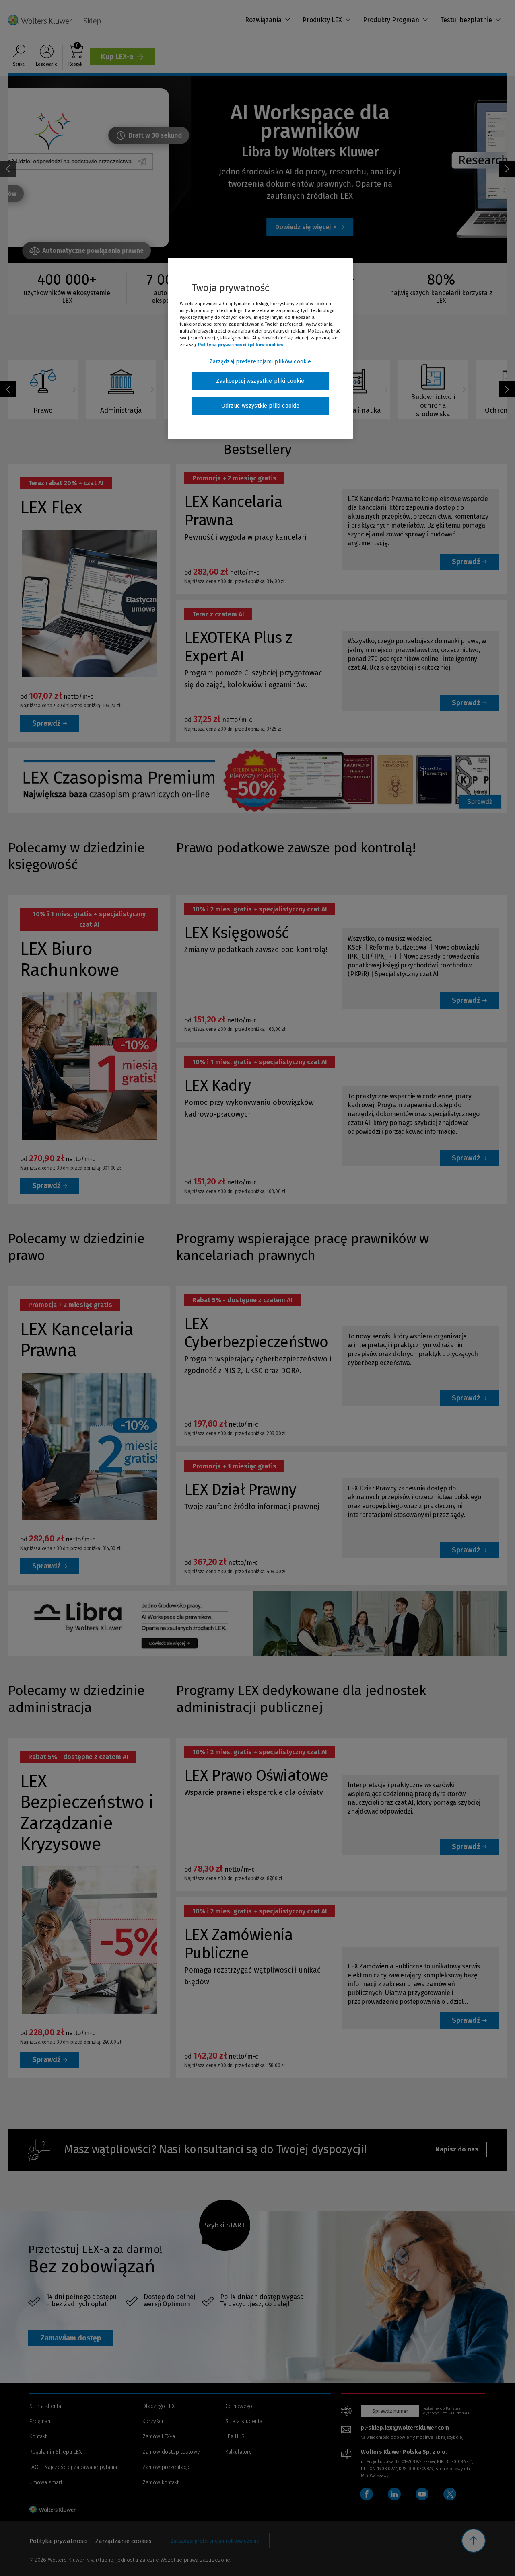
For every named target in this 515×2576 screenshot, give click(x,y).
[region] (260, 349)
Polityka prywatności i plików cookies (241, 345)
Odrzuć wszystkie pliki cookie (261, 406)
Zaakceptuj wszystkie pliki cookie (260, 381)
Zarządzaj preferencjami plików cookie (261, 362)
